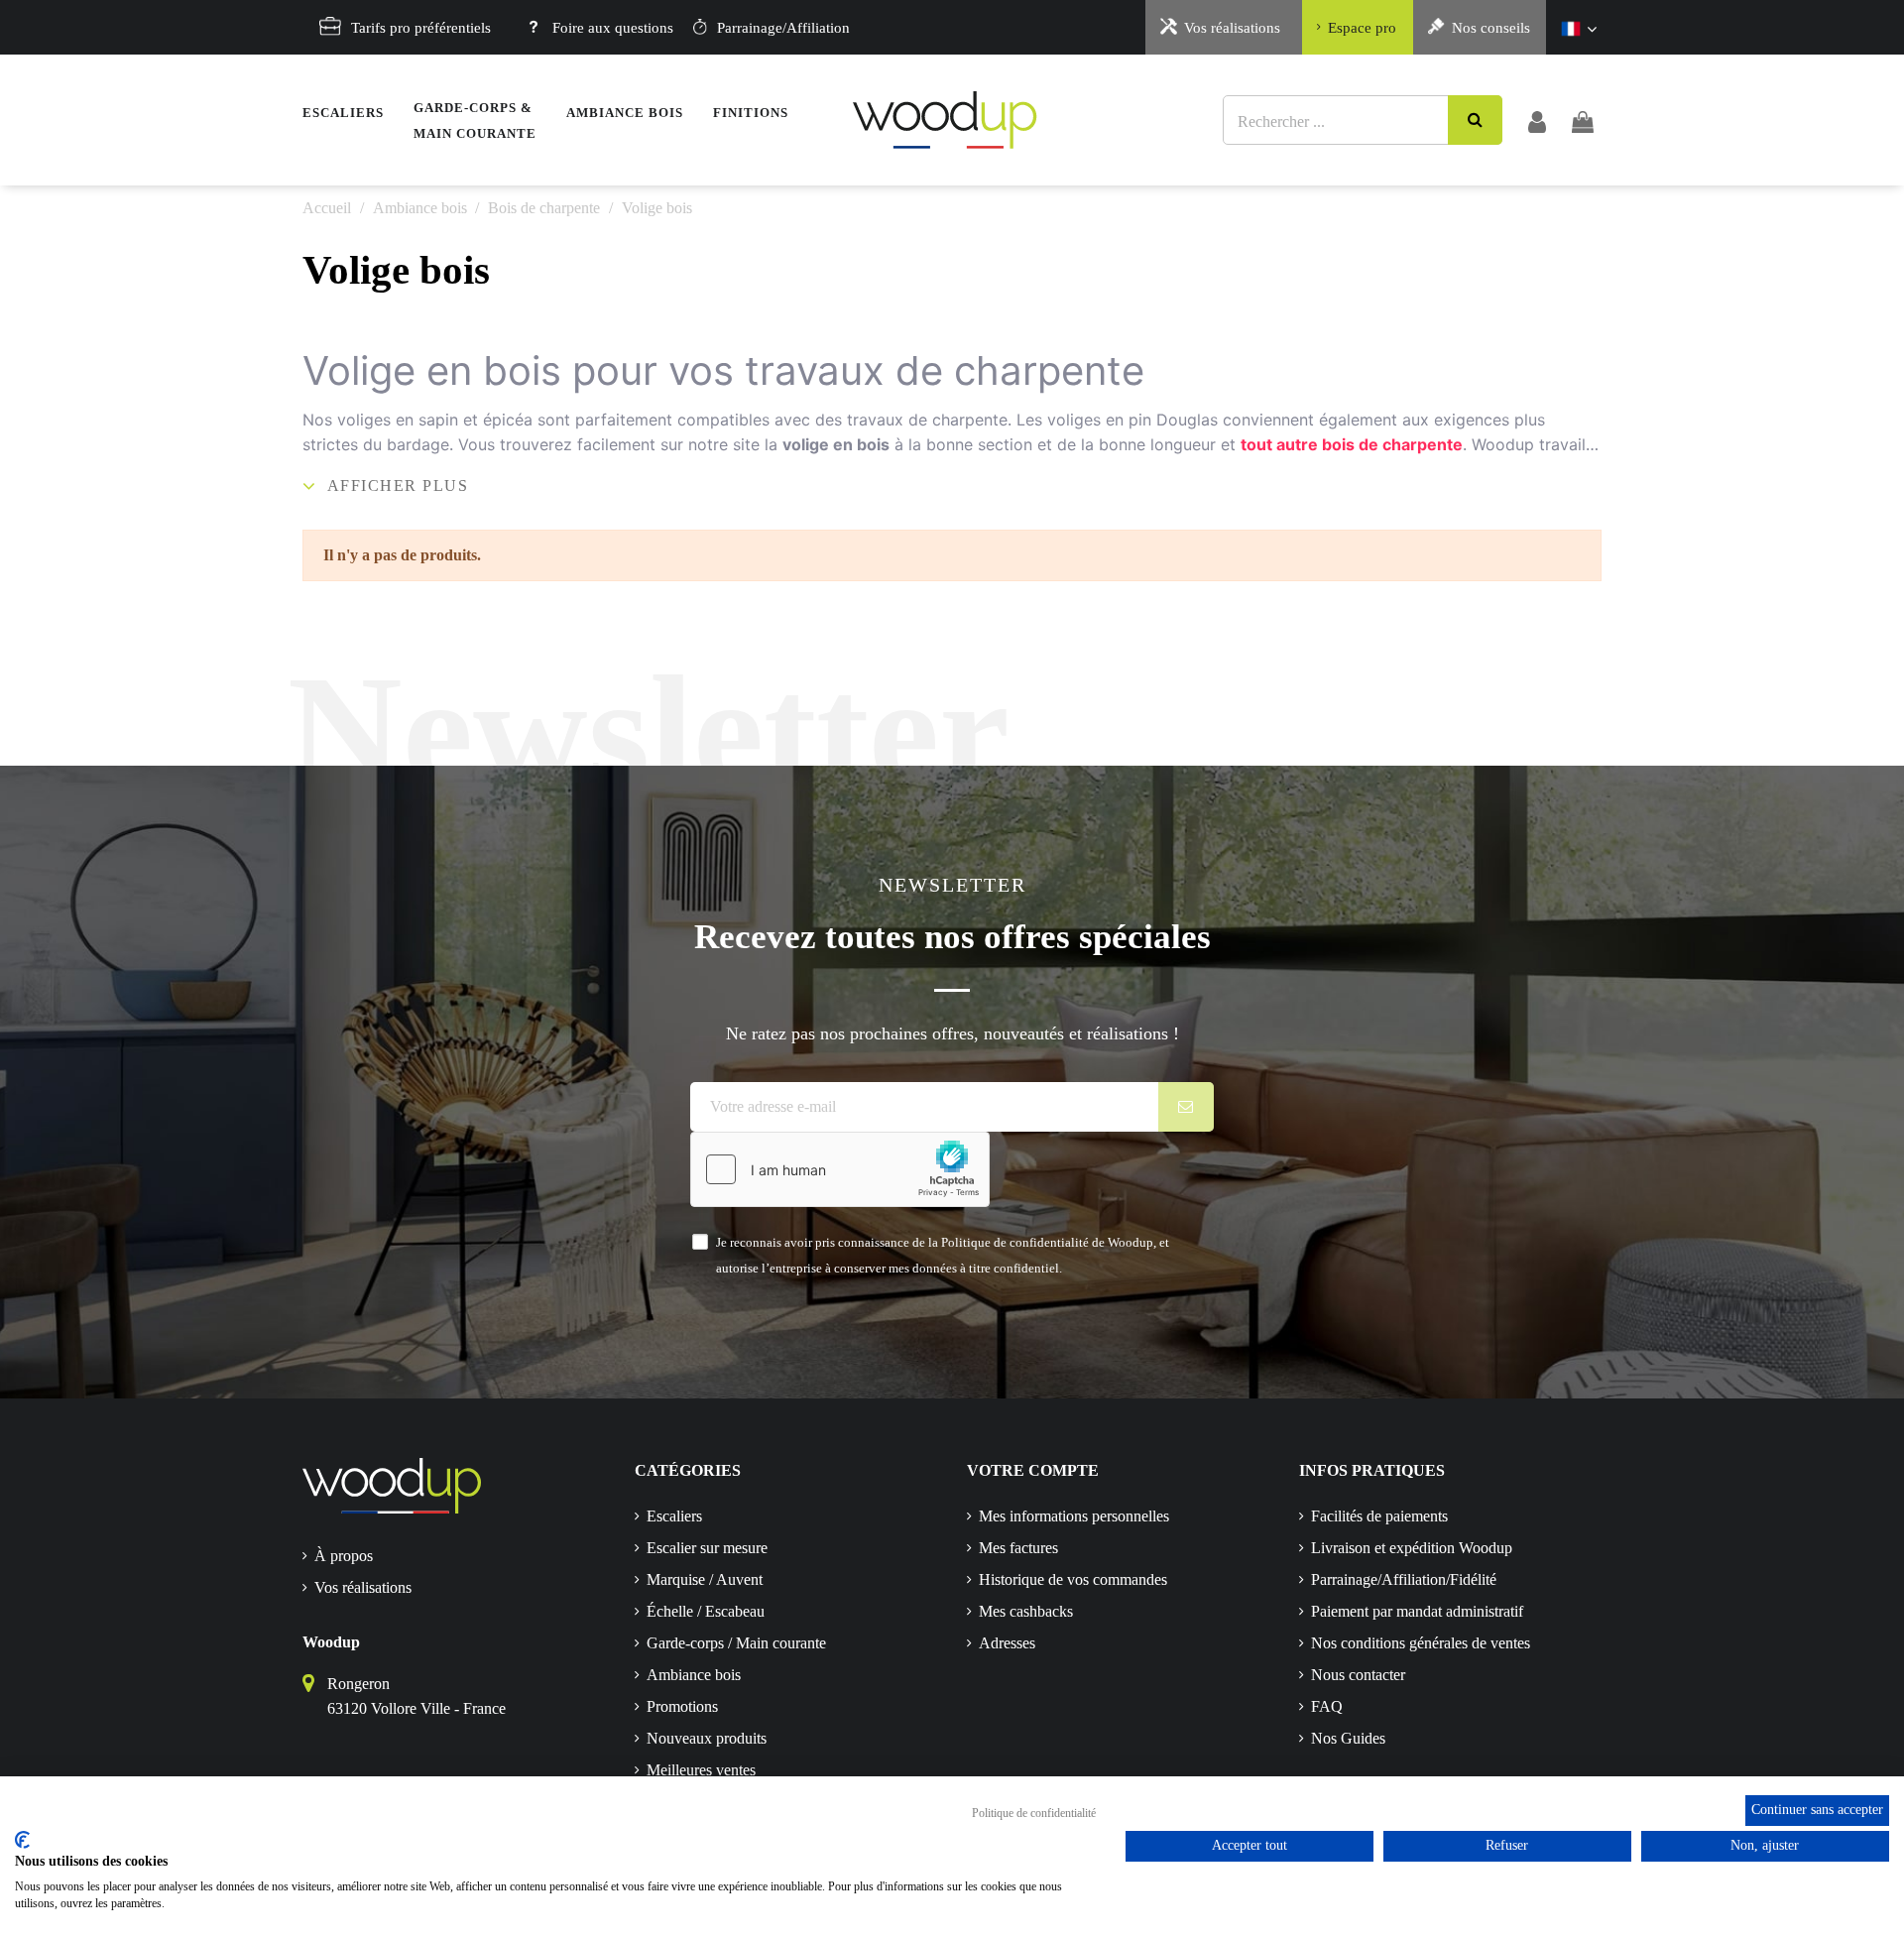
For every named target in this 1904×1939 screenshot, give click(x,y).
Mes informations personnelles (1074, 1516)
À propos (344, 1556)
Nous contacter (1358, 1675)
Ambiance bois (694, 1675)
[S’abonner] (1187, 1107)
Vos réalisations (1232, 28)
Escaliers (674, 1516)
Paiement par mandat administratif (1417, 1611)
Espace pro (1362, 28)
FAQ (1327, 1706)
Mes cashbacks (1026, 1611)
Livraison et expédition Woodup (1412, 1548)
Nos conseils (1491, 28)
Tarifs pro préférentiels (421, 28)
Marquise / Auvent (705, 1579)
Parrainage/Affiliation (783, 28)
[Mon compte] (1537, 120)
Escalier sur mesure (707, 1548)
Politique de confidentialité (1034, 1813)
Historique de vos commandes (1073, 1579)
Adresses (1007, 1643)
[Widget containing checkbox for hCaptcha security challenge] (840, 1169)
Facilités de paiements (1379, 1516)
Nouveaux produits (707, 1738)
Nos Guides (1348, 1738)
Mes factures (1018, 1548)
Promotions (682, 1706)
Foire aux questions (613, 28)
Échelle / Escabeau (706, 1611)
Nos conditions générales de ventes (1421, 1643)
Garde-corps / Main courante (736, 1643)
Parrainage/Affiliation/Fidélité (1404, 1579)
